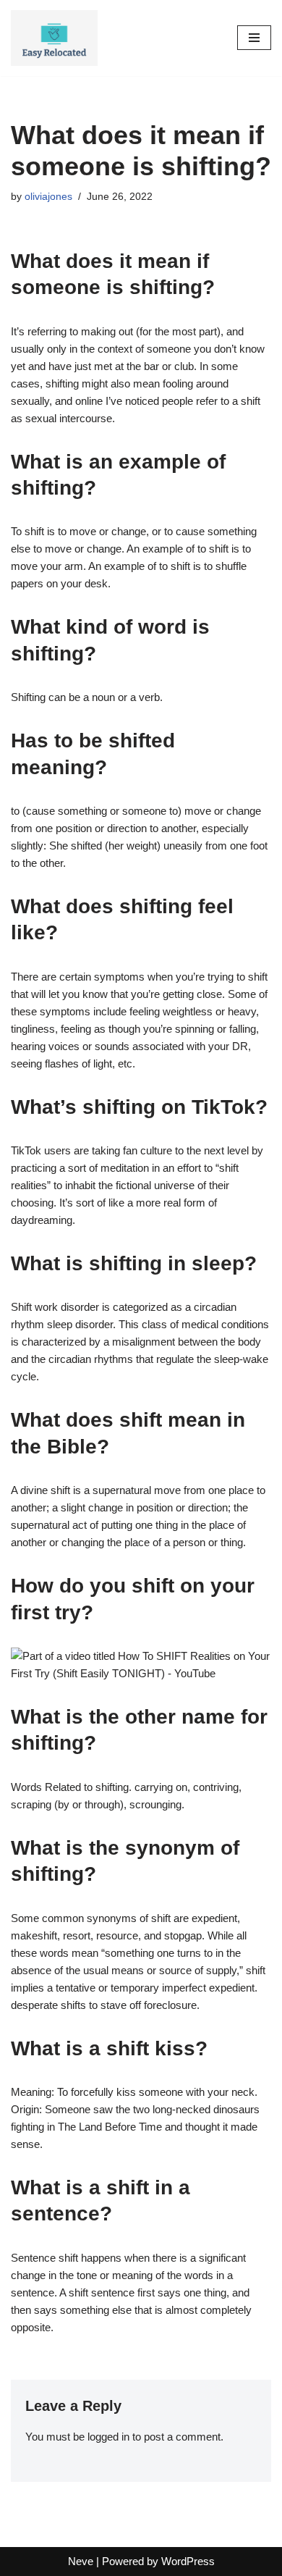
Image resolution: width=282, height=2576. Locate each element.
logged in (108, 2437)
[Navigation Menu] (254, 38)
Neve (81, 2561)
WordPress (188, 2561)
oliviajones (48, 197)
